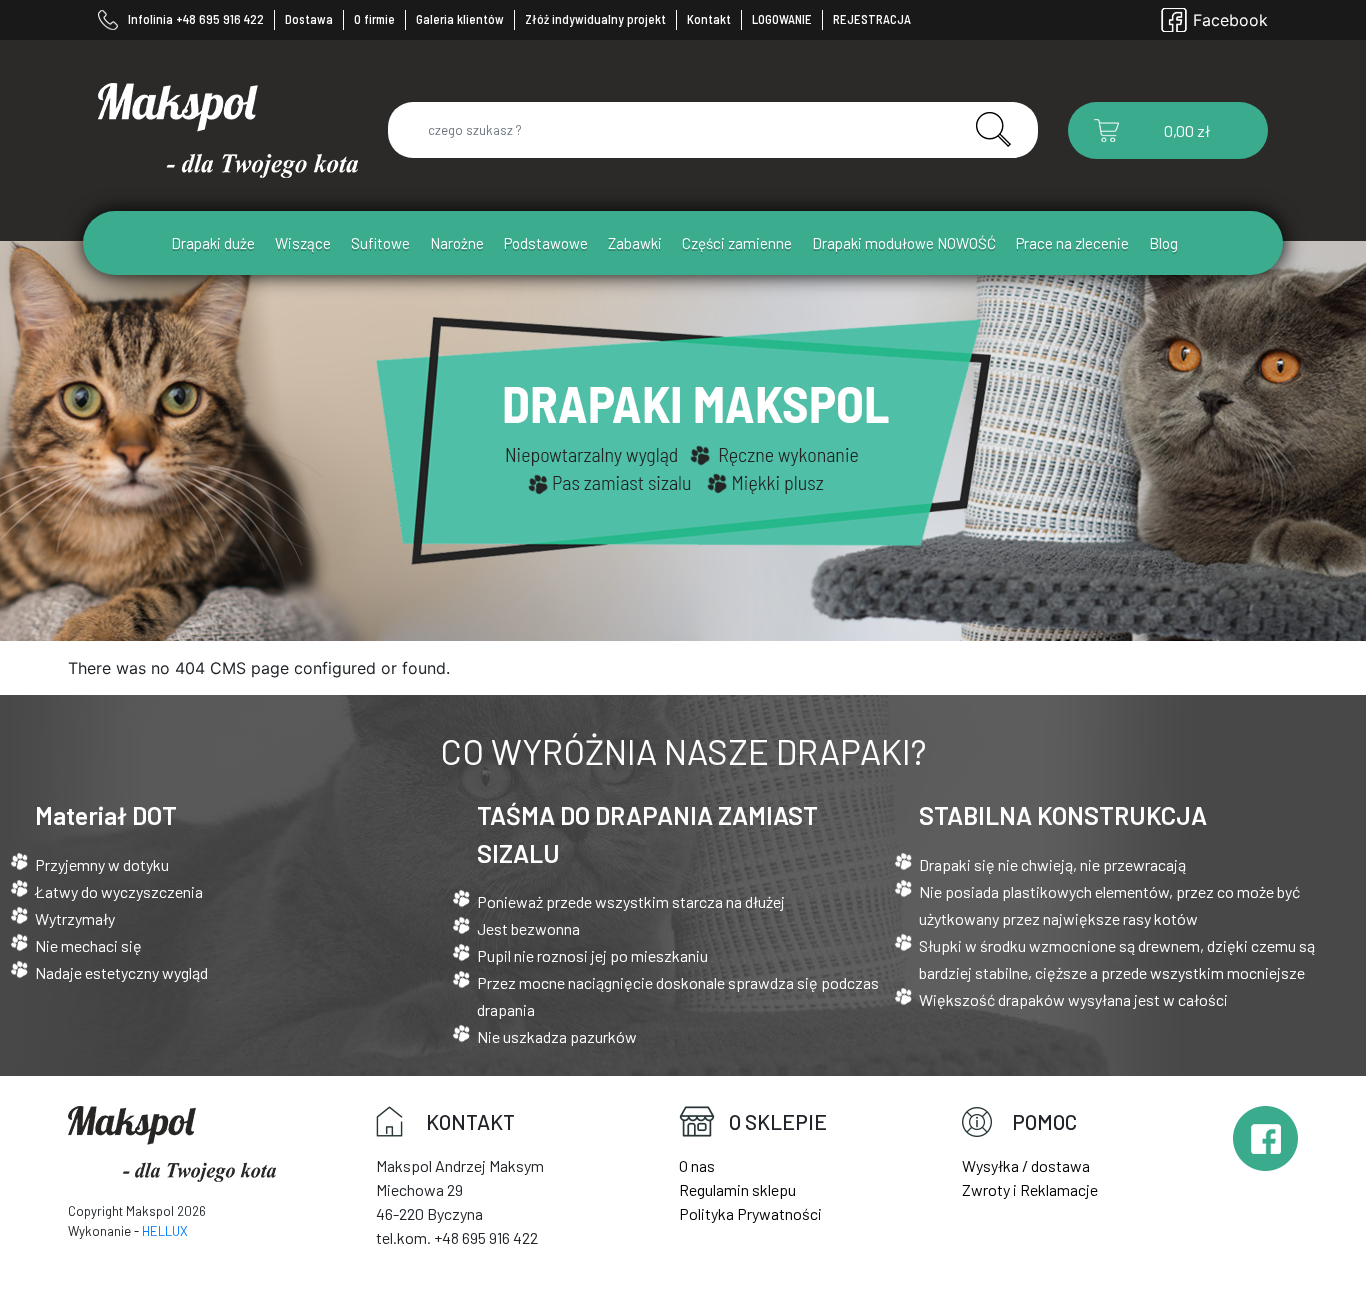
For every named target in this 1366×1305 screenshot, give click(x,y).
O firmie (374, 19)
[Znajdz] (985, 129)
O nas (697, 1165)
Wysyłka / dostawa (1026, 1165)
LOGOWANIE (782, 19)
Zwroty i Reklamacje (1030, 1189)
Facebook (1230, 20)
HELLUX (165, 1231)
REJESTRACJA (872, 19)
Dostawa (309, 19)
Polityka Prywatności (750, 1213)
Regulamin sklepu (737, 1189)
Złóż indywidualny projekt (595, 19)
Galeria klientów (460, 19)
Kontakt (709, 19)
